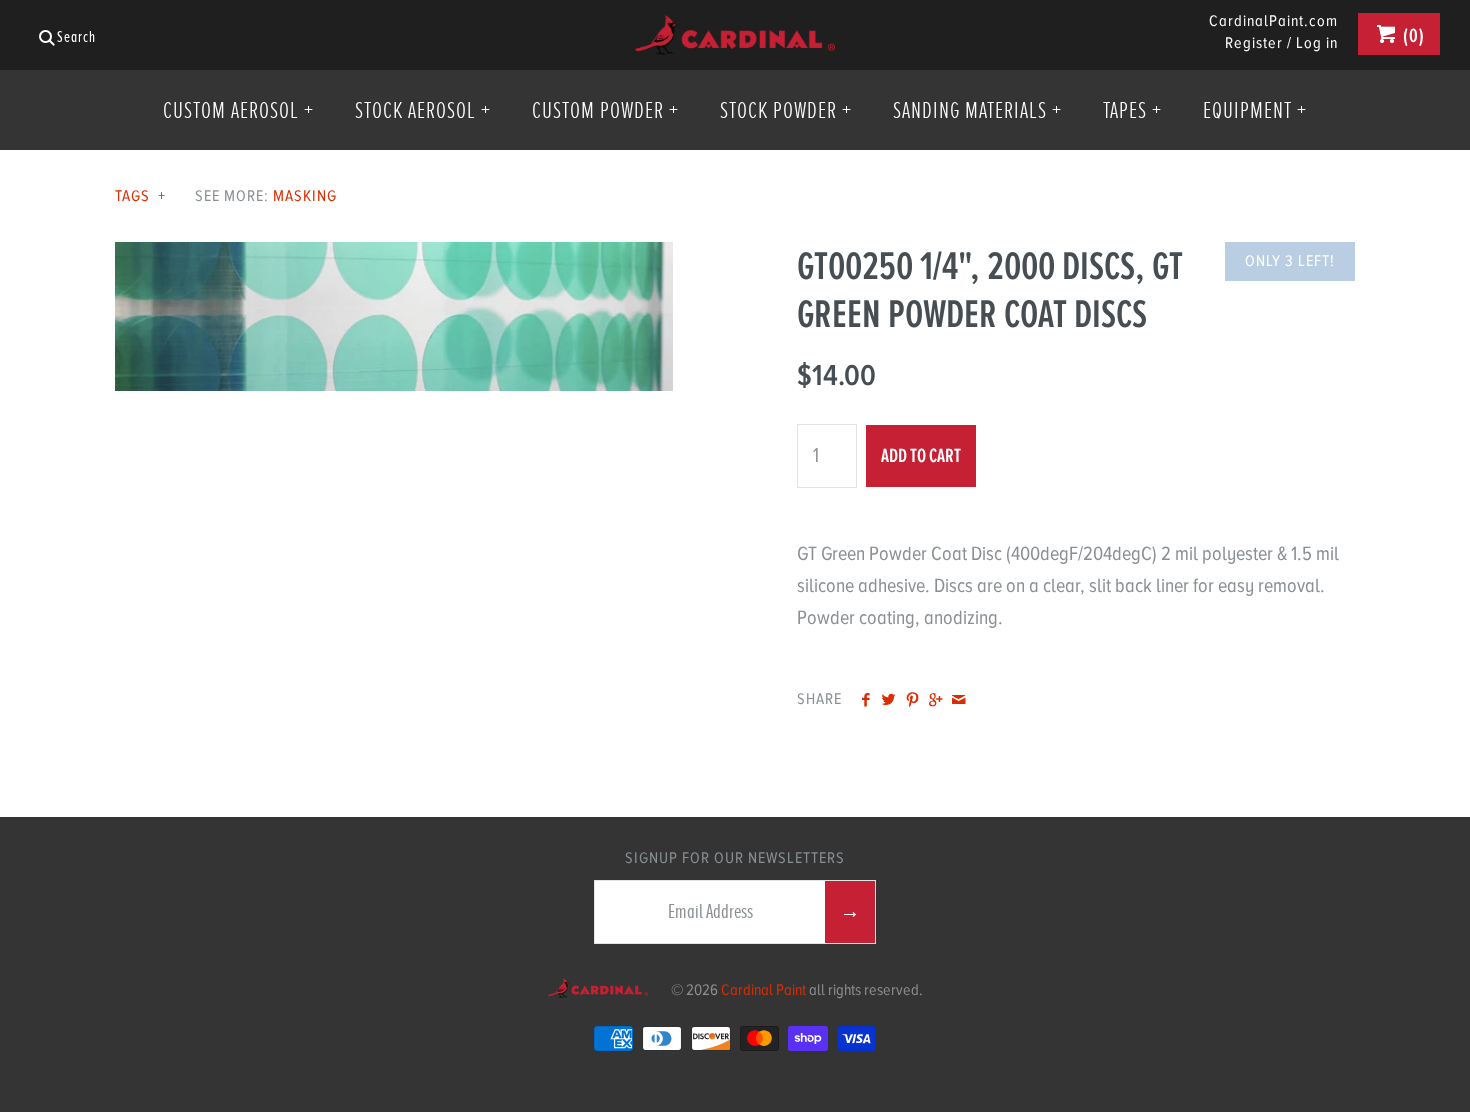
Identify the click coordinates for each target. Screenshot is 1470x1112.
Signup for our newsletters (735, 858)
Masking (305, 196)
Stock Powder (786, 110)
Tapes (1132, 110)
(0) (1412, 35)
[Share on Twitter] (888, 701)
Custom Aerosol (238, 110)
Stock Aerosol (423, 110)
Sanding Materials (977, 110)
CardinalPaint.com (1273, 22)
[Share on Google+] (935, 701)
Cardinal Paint (763, 990)
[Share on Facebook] (865, 701)
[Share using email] (958, 701)
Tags (140, 196)
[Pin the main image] (912, 701)
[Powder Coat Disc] (394, 257)
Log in (1317, 43)
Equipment (1255, 110)
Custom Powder (605, 110)
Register (1254, 43)
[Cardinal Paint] (735, 30)
